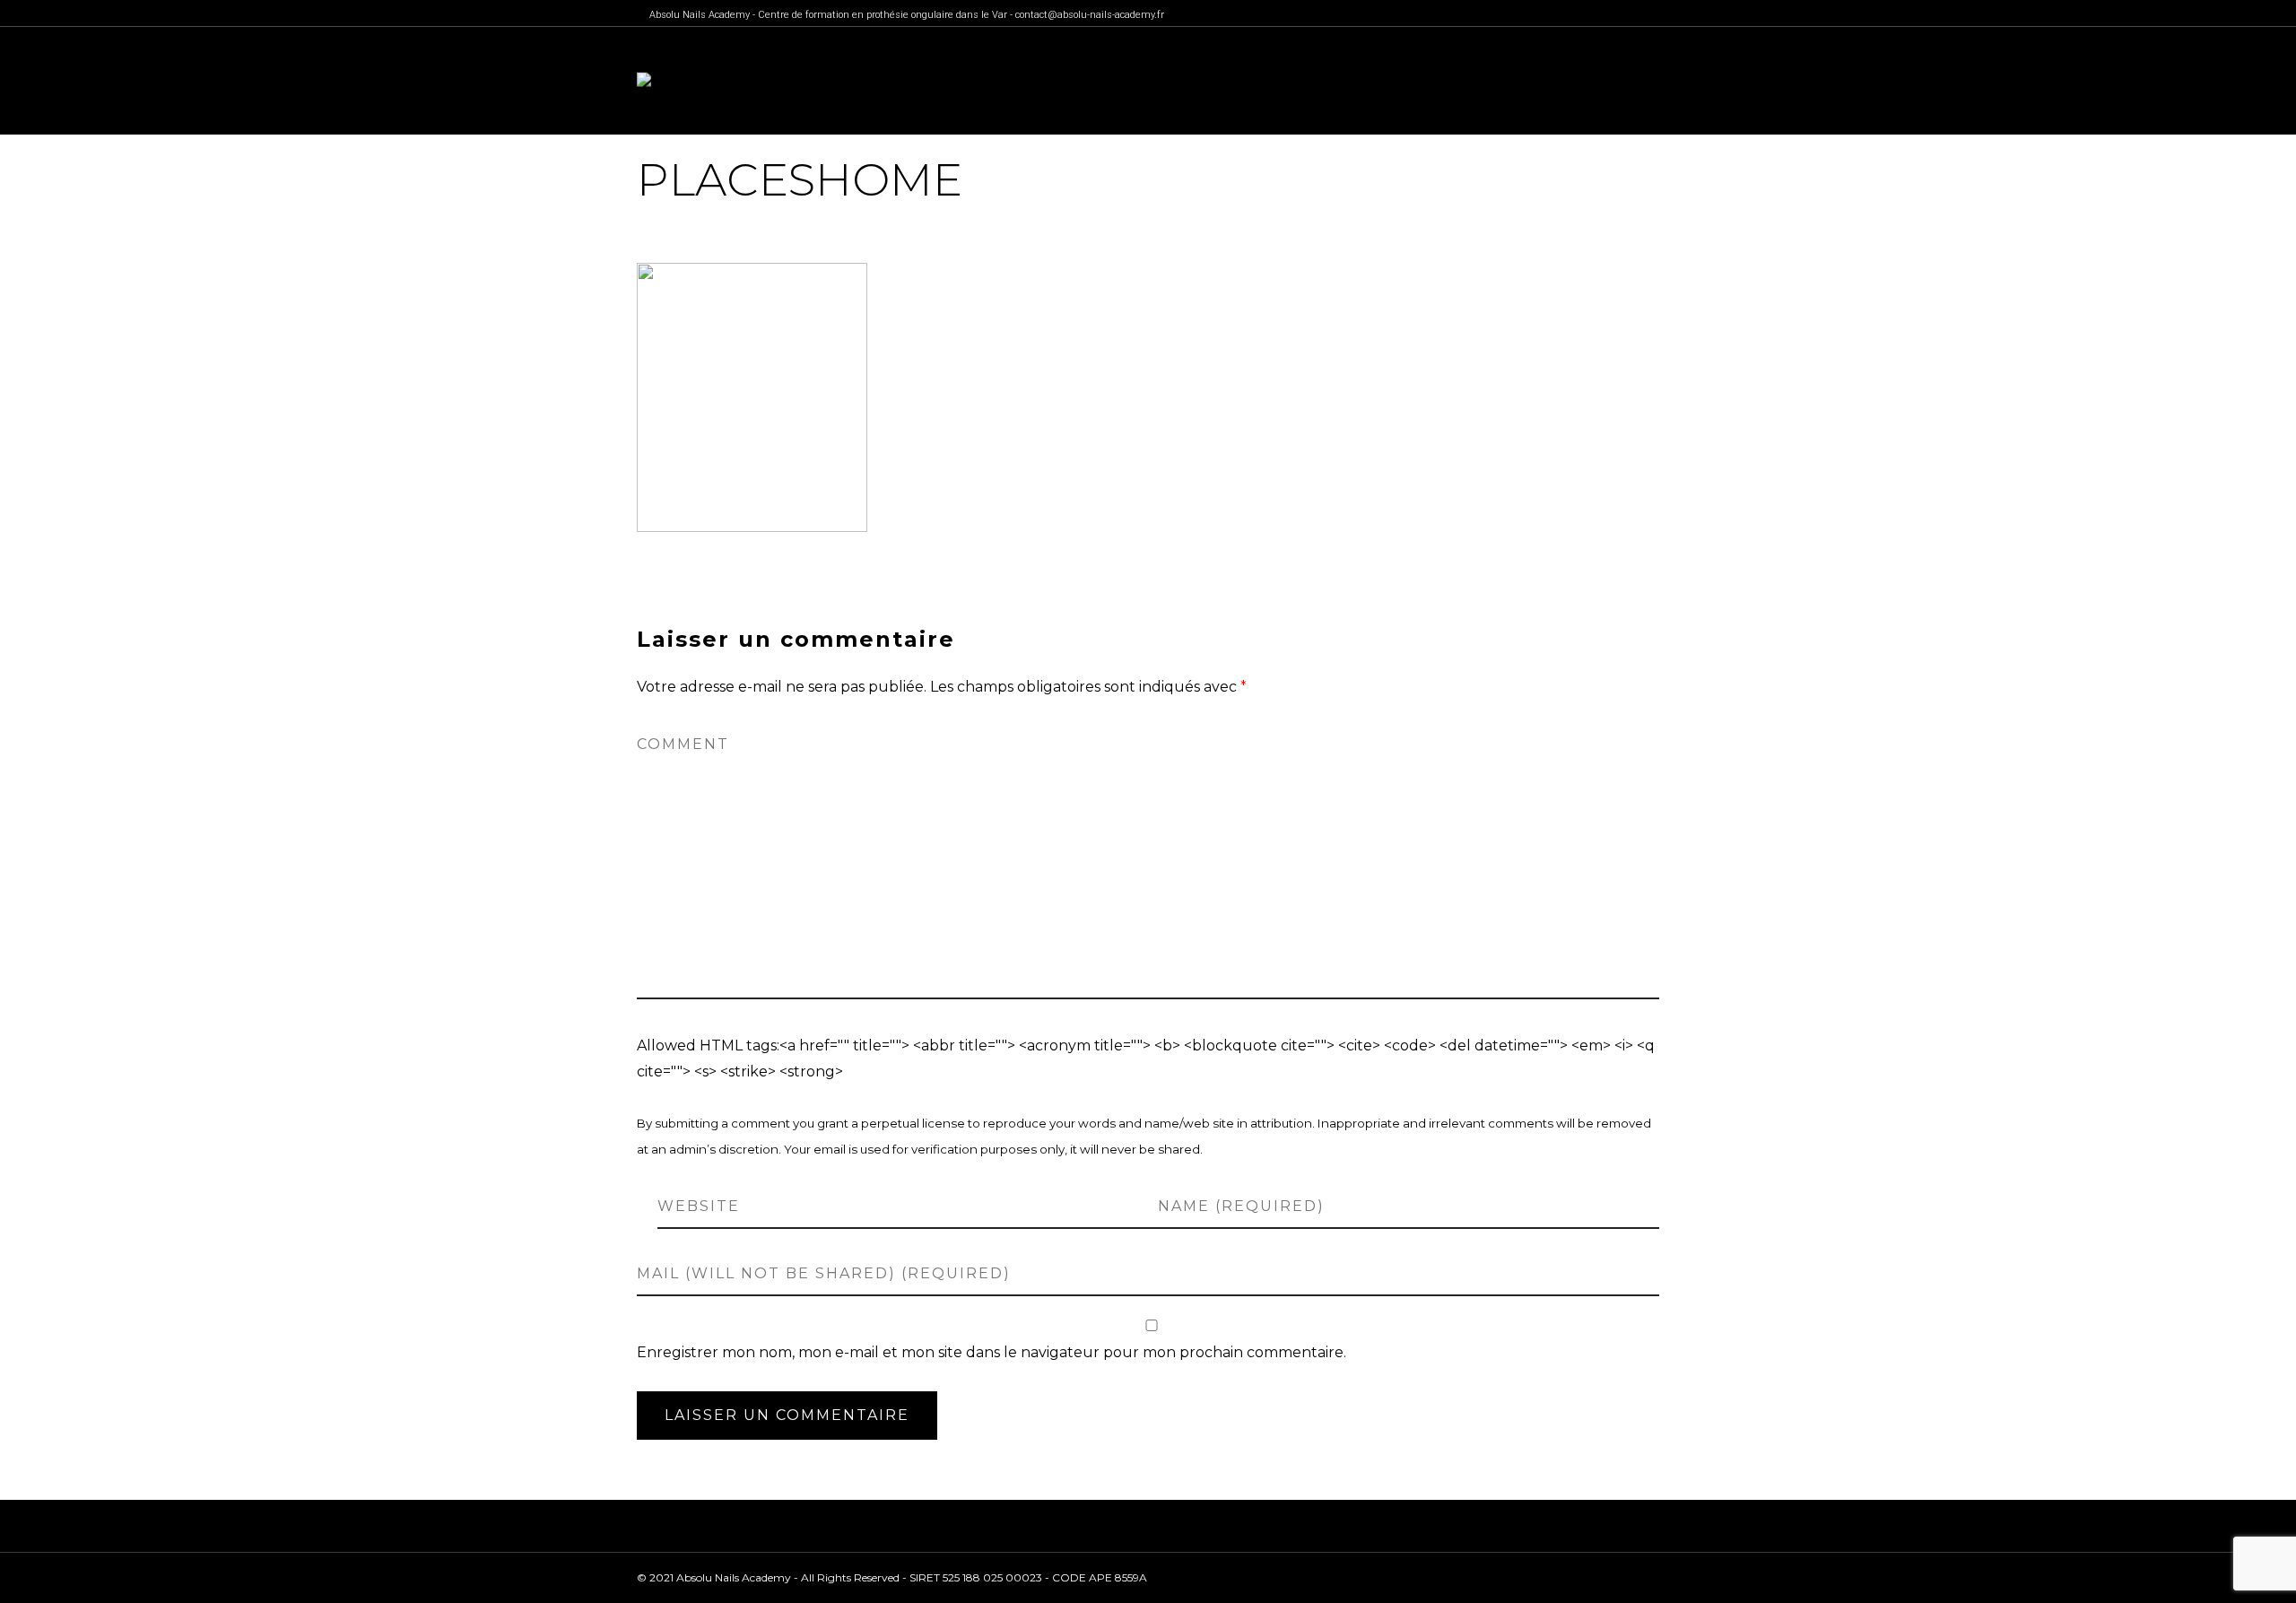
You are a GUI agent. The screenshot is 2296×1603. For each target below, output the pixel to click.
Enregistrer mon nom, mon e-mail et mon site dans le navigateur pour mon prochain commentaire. (991, 1352)
